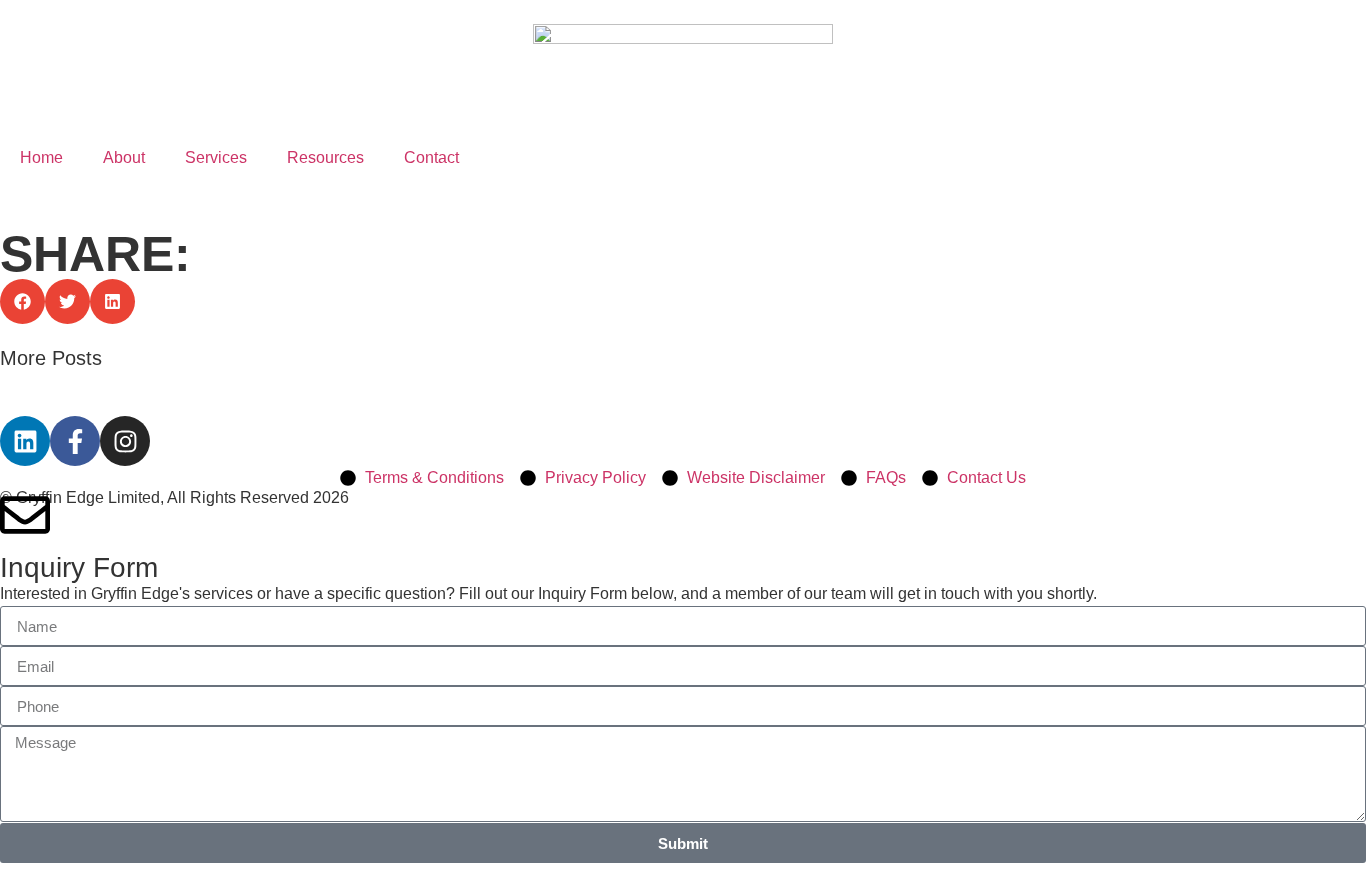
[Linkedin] (25, 441)
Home (41, 157)
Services (216, 157)
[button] (22, 301)
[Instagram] (125, 441)
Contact (431, 157)
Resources (325, 157)
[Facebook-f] (75, 441)
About (124, 157)
